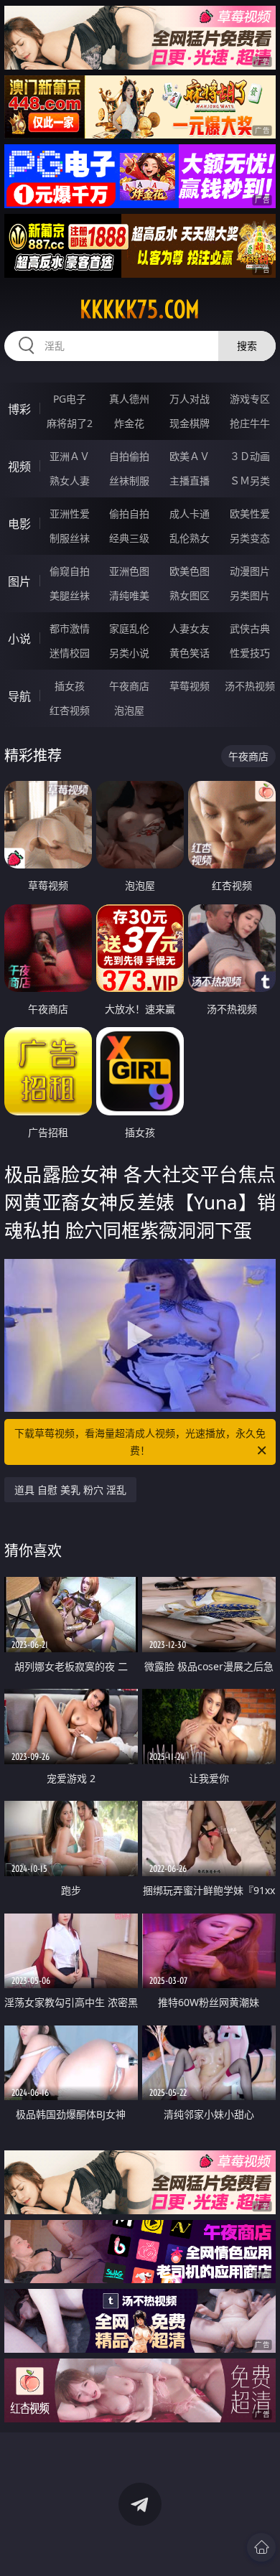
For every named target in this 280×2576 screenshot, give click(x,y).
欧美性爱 (250, 514)
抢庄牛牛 (250, 423)
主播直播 (190, 481)
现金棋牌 (190, 423)
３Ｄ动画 (250, 456)
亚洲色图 (129, 571)
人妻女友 (190, 628)
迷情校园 (70, 653)
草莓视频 (190, 686)
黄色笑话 (190, 653)
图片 (19, 581)
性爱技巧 (250, 653)
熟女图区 (190, 595)
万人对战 (190, 399)
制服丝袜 (70, 538)
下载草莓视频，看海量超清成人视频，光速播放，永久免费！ (140, 1442)
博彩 (19, 409)
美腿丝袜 (70, 595)
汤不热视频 (250, 686)
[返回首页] (261, 2547)
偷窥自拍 (70, 571)
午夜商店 (129, 686)
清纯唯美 (129, 595)
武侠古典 (250, 628)
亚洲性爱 (70, 514)
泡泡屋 (129, 710)
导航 (19, 696)
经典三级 (129, 538)
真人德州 (129, 399)
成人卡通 (190, 514)
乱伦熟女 (190, 538)
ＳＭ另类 (250, 481)
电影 (19, 524)
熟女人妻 (70, 481)
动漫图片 (250, 571)
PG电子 (70, 399)
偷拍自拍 (129, 514)
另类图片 (250, 595)
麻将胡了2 (70, 423)
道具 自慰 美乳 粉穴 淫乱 (70, 1490)
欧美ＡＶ (190, 456)
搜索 (247, 346)
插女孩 (70, 686)
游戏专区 (250, 399)
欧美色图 (190, 571)
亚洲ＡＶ (70, 456)
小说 (19, 639)
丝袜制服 (129, 481)
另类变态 (250, 538)
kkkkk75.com (140, 309)
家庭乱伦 (129, 628)
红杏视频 (70, 710)
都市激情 (70, 628)
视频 (19, 467)
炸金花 (129, 423)
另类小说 (129, 653)
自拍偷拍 (129, 456)
